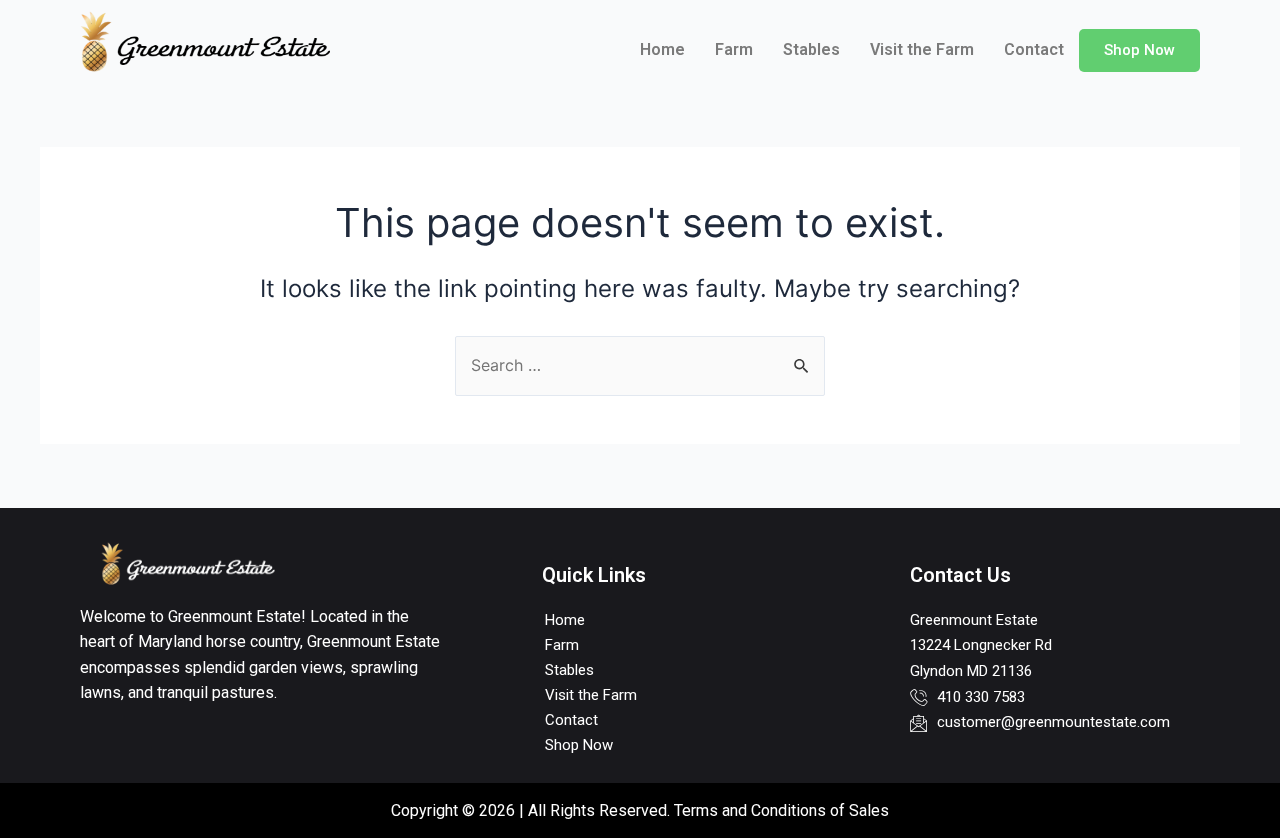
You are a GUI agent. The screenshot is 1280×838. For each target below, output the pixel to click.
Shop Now (1139, 50)
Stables (811, 49)
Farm (734, 49)
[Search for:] (640, 365)
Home (662, 49)
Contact (1034, 49)
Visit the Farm (922, 49)
